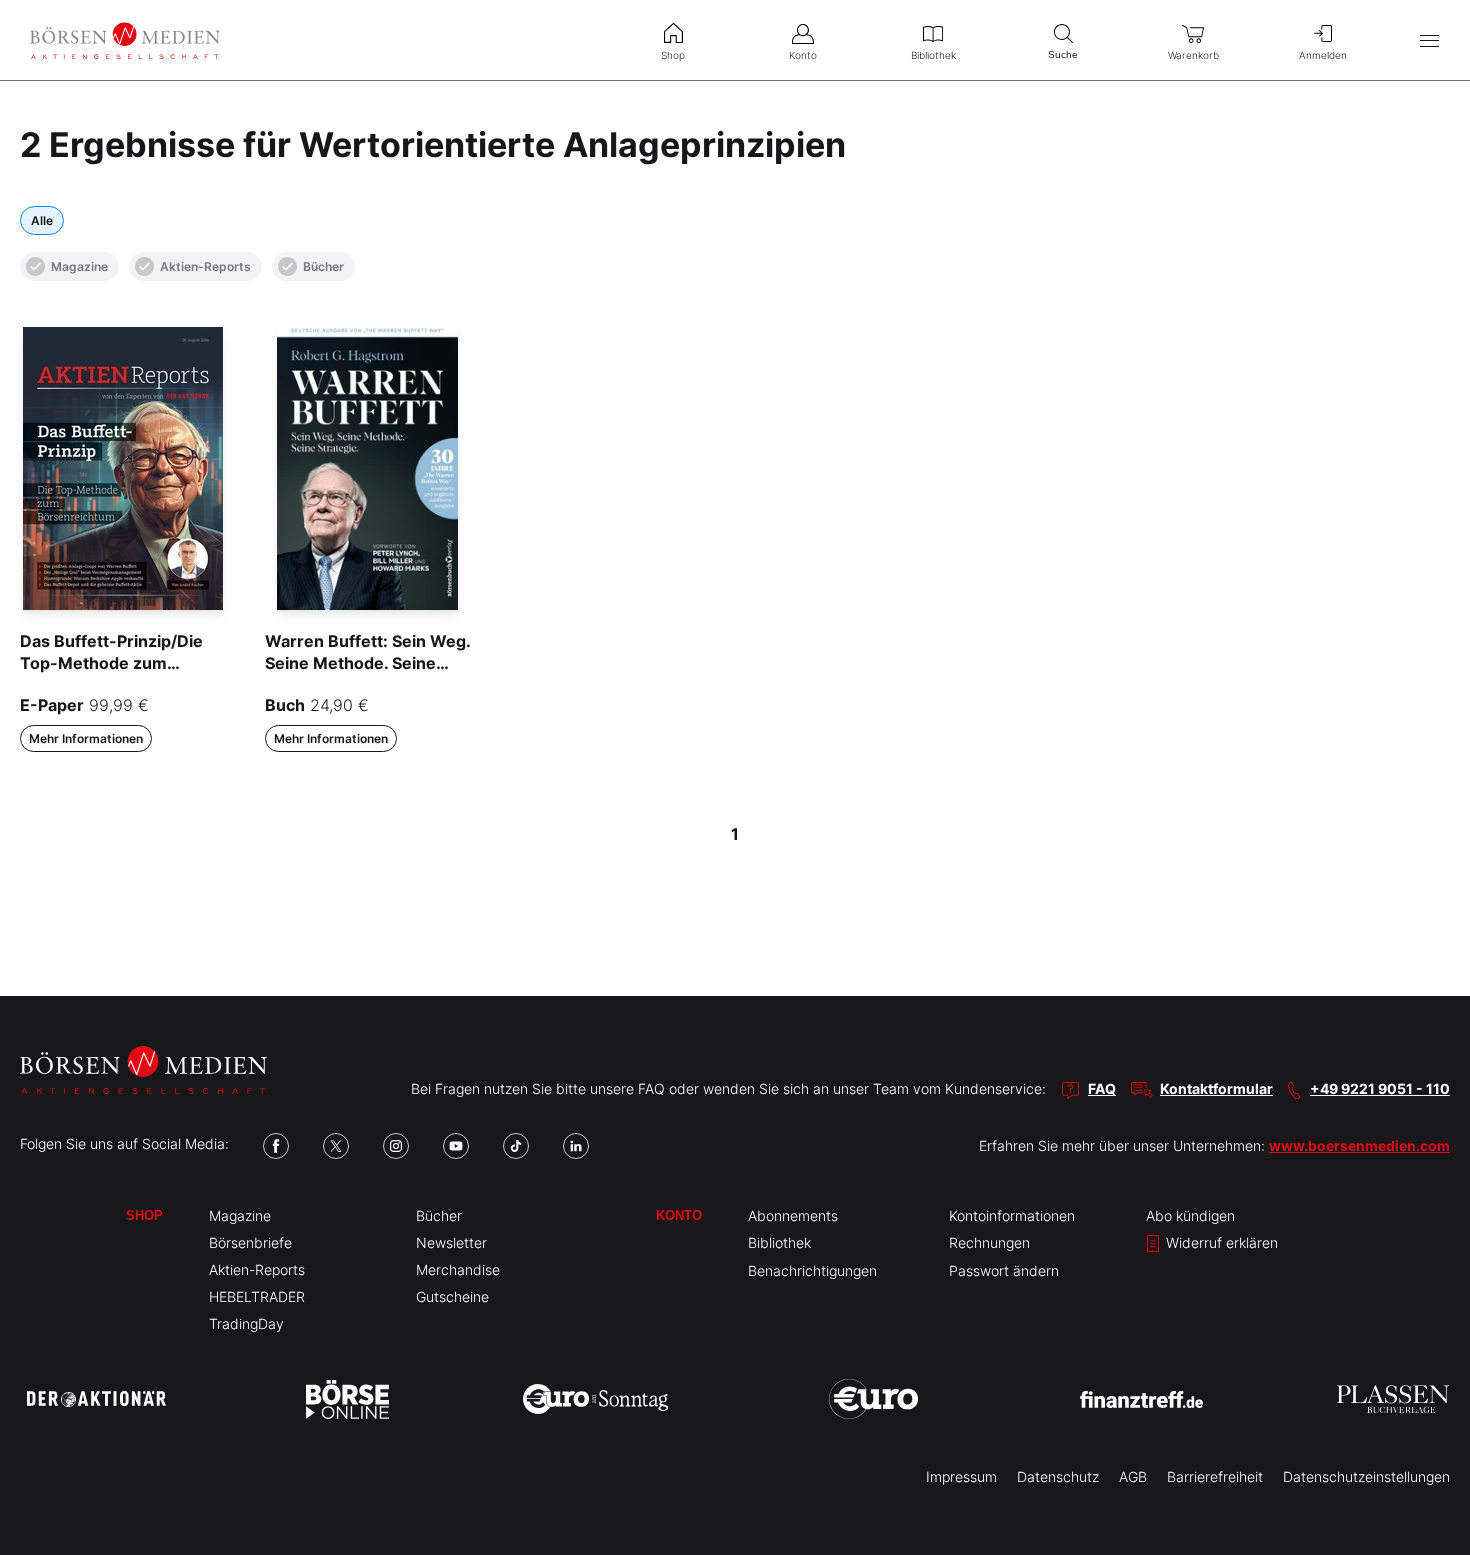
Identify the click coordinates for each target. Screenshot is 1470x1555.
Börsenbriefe (250, 1242)
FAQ (1102, 1088)
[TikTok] (516, 1146)
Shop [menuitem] (673, 55)
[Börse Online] (347, 1399)
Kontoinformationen (1012, 1215)
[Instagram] (396, 1146)
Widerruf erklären (1220, 1242)
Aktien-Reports (205, 266)
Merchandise (458, 1269)
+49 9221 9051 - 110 (1380, 1088)
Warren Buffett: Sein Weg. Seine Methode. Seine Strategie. (367, 663)
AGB (1133, 1476)
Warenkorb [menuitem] (1193, 55)
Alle (42, 220)
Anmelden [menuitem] (1323, 55)
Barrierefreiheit (1215, 1476)
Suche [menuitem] (1063, 54)
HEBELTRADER (257, 1296)
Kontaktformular (1216, 1088)
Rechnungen (989, 1242)
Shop (144, 1215)
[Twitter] (336, 1146)
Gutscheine (452, 1296)
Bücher (323, 266)
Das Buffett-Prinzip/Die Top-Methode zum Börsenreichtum (111, 663)
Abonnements (793, 1215)
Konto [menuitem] (803, 55)
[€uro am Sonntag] (595, 1399)
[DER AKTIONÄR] (96, 1399)
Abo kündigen (1190, 1215)
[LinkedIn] (576, 1146)
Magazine (79, 266)
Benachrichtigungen (812, 1270)
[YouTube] (456, 1146)
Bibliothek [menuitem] (933, 55)
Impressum (961, 1476)
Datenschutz (1058, 1476)
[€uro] (873, 1399)
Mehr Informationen (86, 738)
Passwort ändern (1004, 1270)
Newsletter (451, 1242)
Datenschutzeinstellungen (1366, 1476)
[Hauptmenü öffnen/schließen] (1429, 40)
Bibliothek (779, 1242)
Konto (679, 1215)
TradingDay (246, 1323)
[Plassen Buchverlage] (1393, 1399)
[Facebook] (276, 1146)
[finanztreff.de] (1141, 1399)
